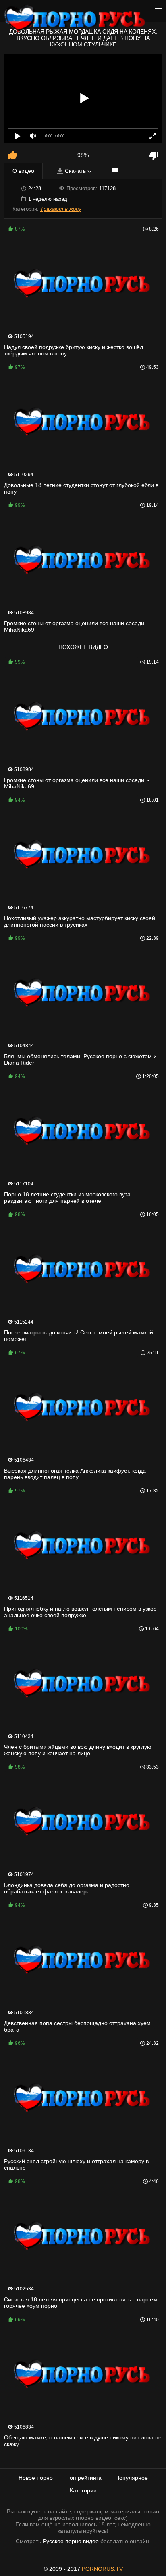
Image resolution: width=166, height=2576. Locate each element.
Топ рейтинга (84, 2478)
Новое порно (36, 2478)
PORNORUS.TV (102, 2569)
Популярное (132, 2478)
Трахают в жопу (61, 209)
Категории (83, 2490)
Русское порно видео (71, 2541)
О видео (23, 171)
